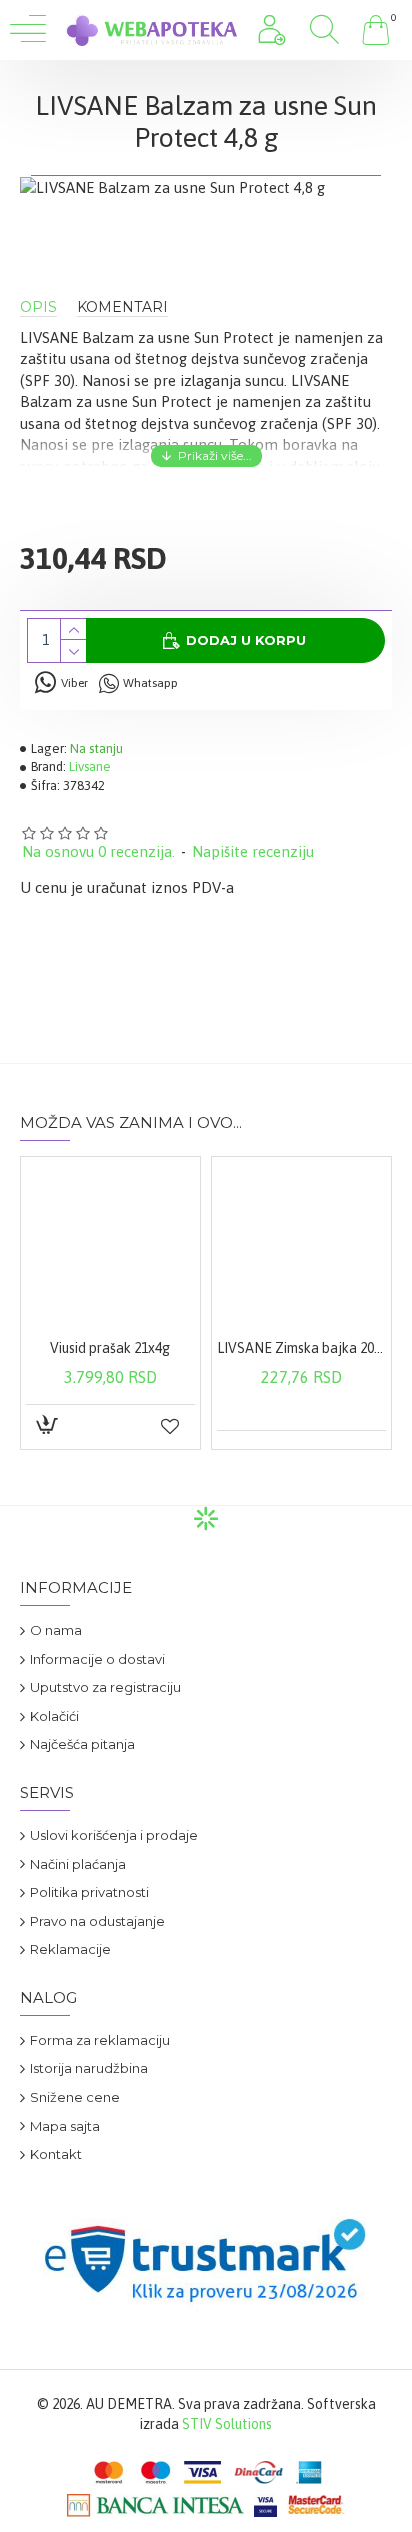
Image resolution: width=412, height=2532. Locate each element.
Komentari (122, 307)
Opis (38, 307)
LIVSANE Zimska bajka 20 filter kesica (301, 1348)
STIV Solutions (227, 2424)
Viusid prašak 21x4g (110, 1348)
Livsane (90, 766)
